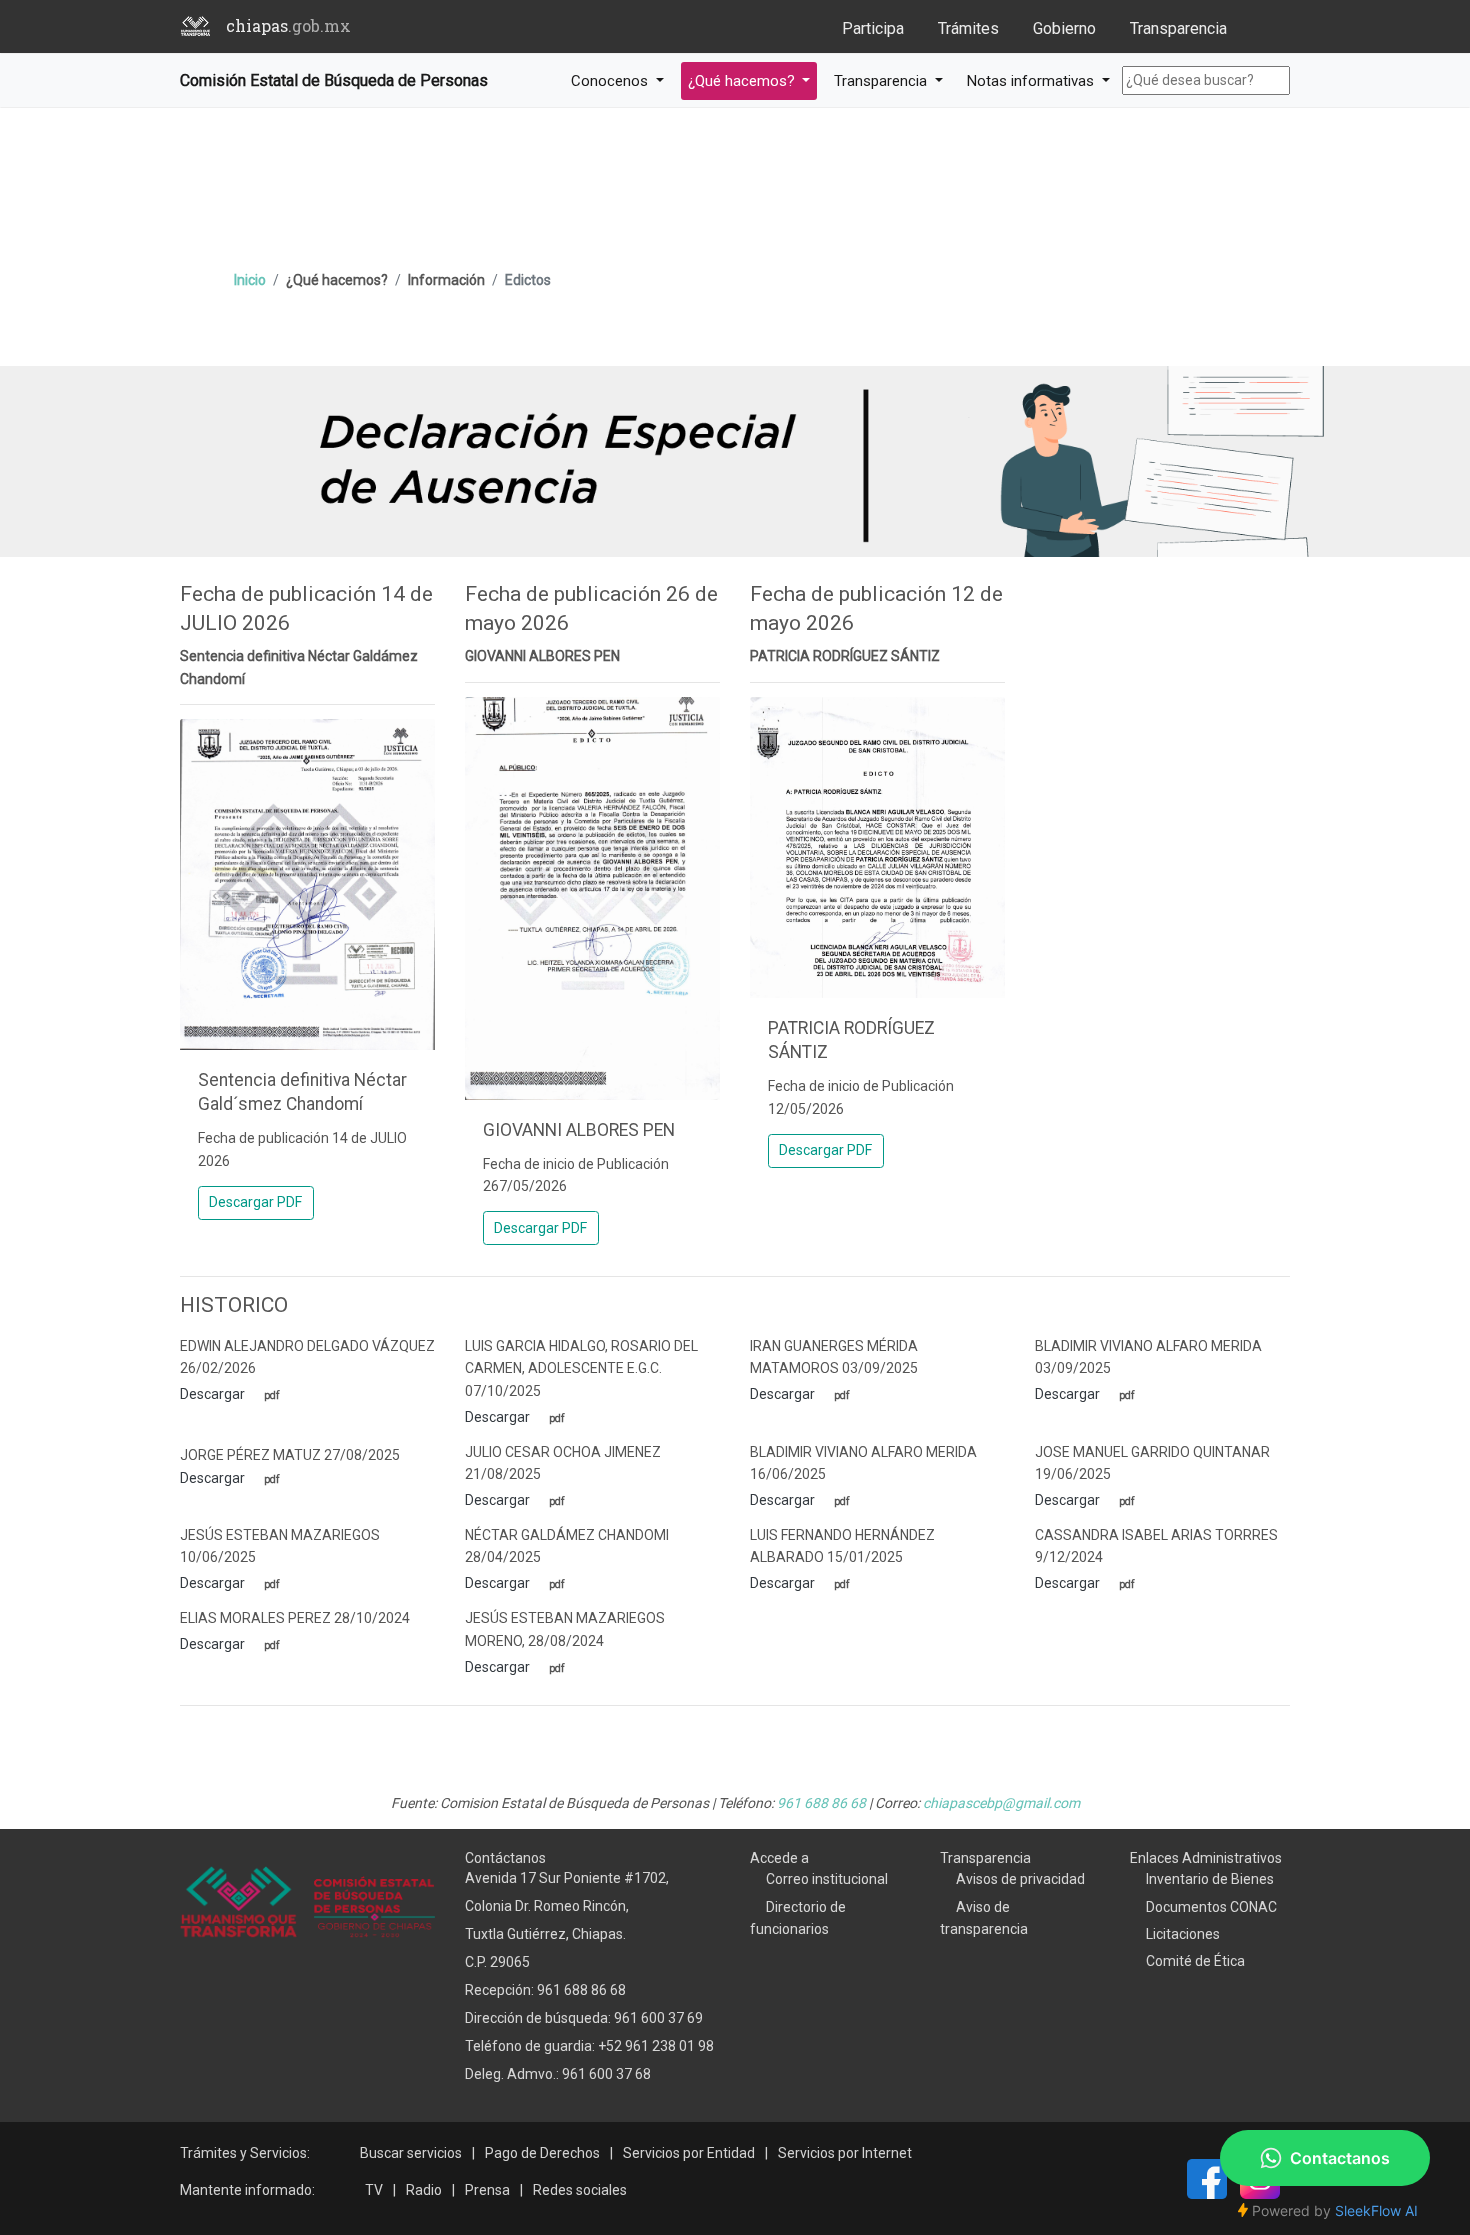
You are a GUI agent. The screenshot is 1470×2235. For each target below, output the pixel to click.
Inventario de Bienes (1210, 1879)
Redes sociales (580, 2190)
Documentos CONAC (1211, 1907)
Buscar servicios (411, 2153)
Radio (424, 2190)
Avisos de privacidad (1020, 1879)
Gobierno (1064, 28)
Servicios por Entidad (689, 2153)
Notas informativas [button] (1032, 81)
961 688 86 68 (821, 1803)
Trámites (968, 28)
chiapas (288, 25)
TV (374, 2190)
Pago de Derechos (542, 2153)
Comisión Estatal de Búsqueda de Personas (334, 80)
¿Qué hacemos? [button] (743, 81)
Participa (873, 28)
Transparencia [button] (882, 81)
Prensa (487, 2190)
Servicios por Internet (845, 2153)
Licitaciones (1183, 1934)
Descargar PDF (255, 1202)
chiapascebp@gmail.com (1001, 1803)
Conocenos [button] (611, 81)
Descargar (214, 1394)
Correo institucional (827, 1879)
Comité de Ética (1195, 1961)
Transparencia (1178, 28)
